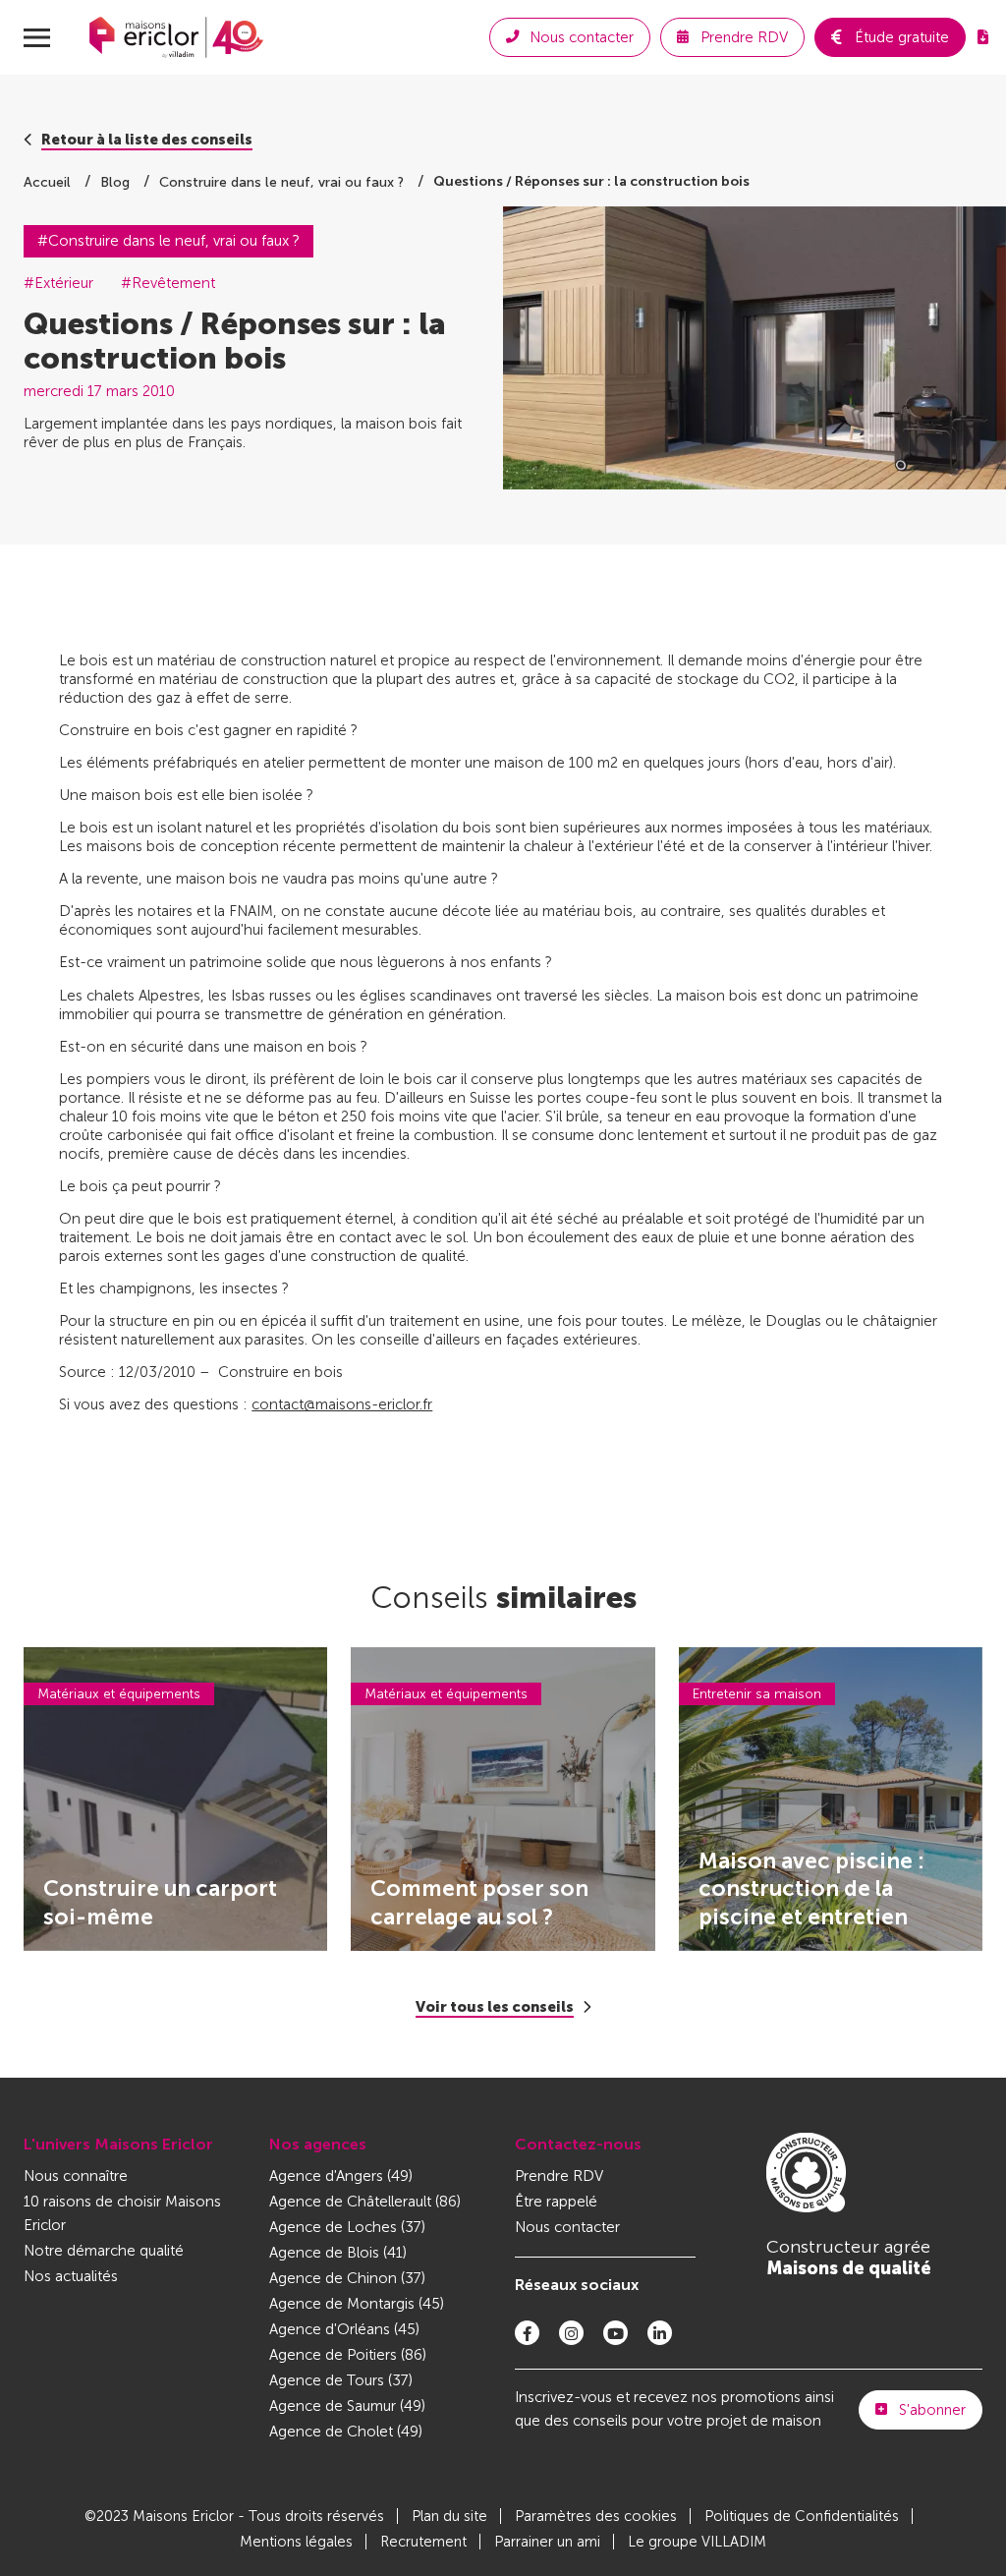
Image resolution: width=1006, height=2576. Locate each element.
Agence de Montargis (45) (357, 2304)
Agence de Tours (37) (341, 2380)
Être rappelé (556, 2202)
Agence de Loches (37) (347, 2227)
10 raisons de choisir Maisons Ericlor (122, 2213)
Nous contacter (567, 2227)
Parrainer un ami (547, 2542)
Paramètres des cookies (596, 2516)
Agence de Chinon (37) (347, 2278)
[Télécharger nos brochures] (983, 37)
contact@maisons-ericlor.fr (342, 1404)
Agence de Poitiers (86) (348, 2355)
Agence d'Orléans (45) (344, 2329)
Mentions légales (296, 2542)
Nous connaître (76, 2176)
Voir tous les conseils (495, 2007)
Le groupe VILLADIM (697, 2542)
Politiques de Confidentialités (802, 2516)
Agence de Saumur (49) (347, 2406)
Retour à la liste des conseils (147, 140)
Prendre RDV (559, 2176)
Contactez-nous (578, 2144)
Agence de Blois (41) (338, 2253)
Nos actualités (71, 2276)
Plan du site (449, 2516)
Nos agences (318, 2144)
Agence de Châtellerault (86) (365, 2202)
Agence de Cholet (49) (346, 2432)
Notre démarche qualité (104, 2251)
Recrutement (423, 2542)
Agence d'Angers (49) (341, 2176)
